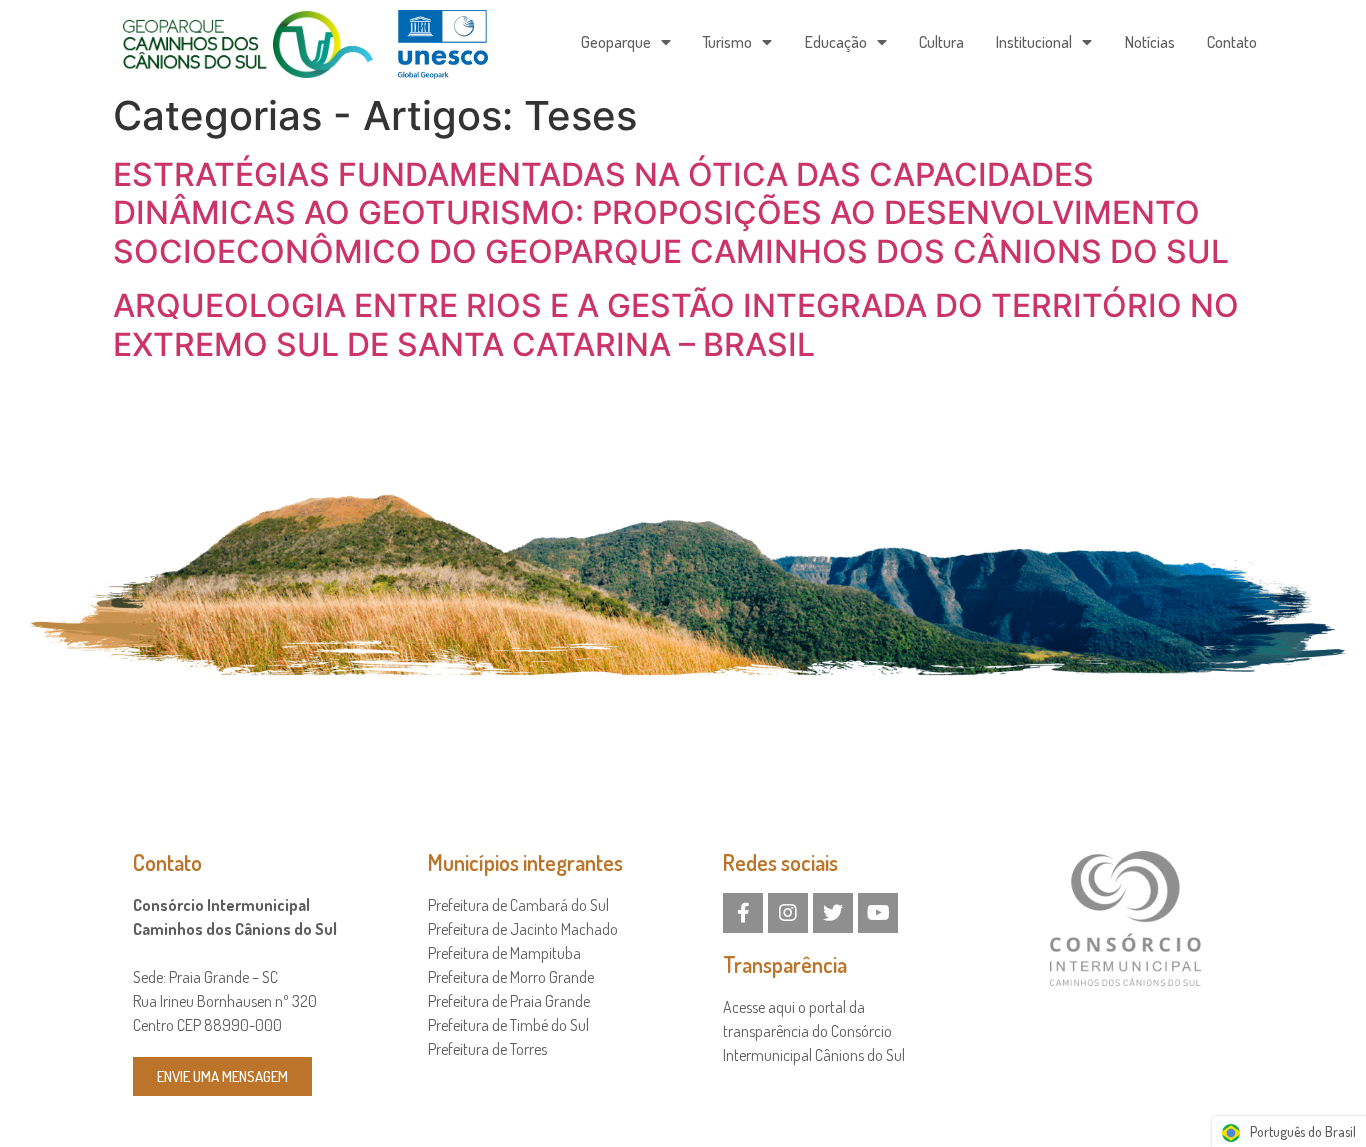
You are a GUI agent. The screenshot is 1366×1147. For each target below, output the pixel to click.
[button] (222, 1076)
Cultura (941, 42)
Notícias (1150, 42)
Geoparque (616, 42)
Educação (836, 42)
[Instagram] (788, 913)
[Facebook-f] (743, 913)
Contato (1232, 42)
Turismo (727, 42)
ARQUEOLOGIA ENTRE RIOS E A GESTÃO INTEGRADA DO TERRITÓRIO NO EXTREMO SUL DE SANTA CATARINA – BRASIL (676, 324)
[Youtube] (878, 913)
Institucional (1034, 42)
